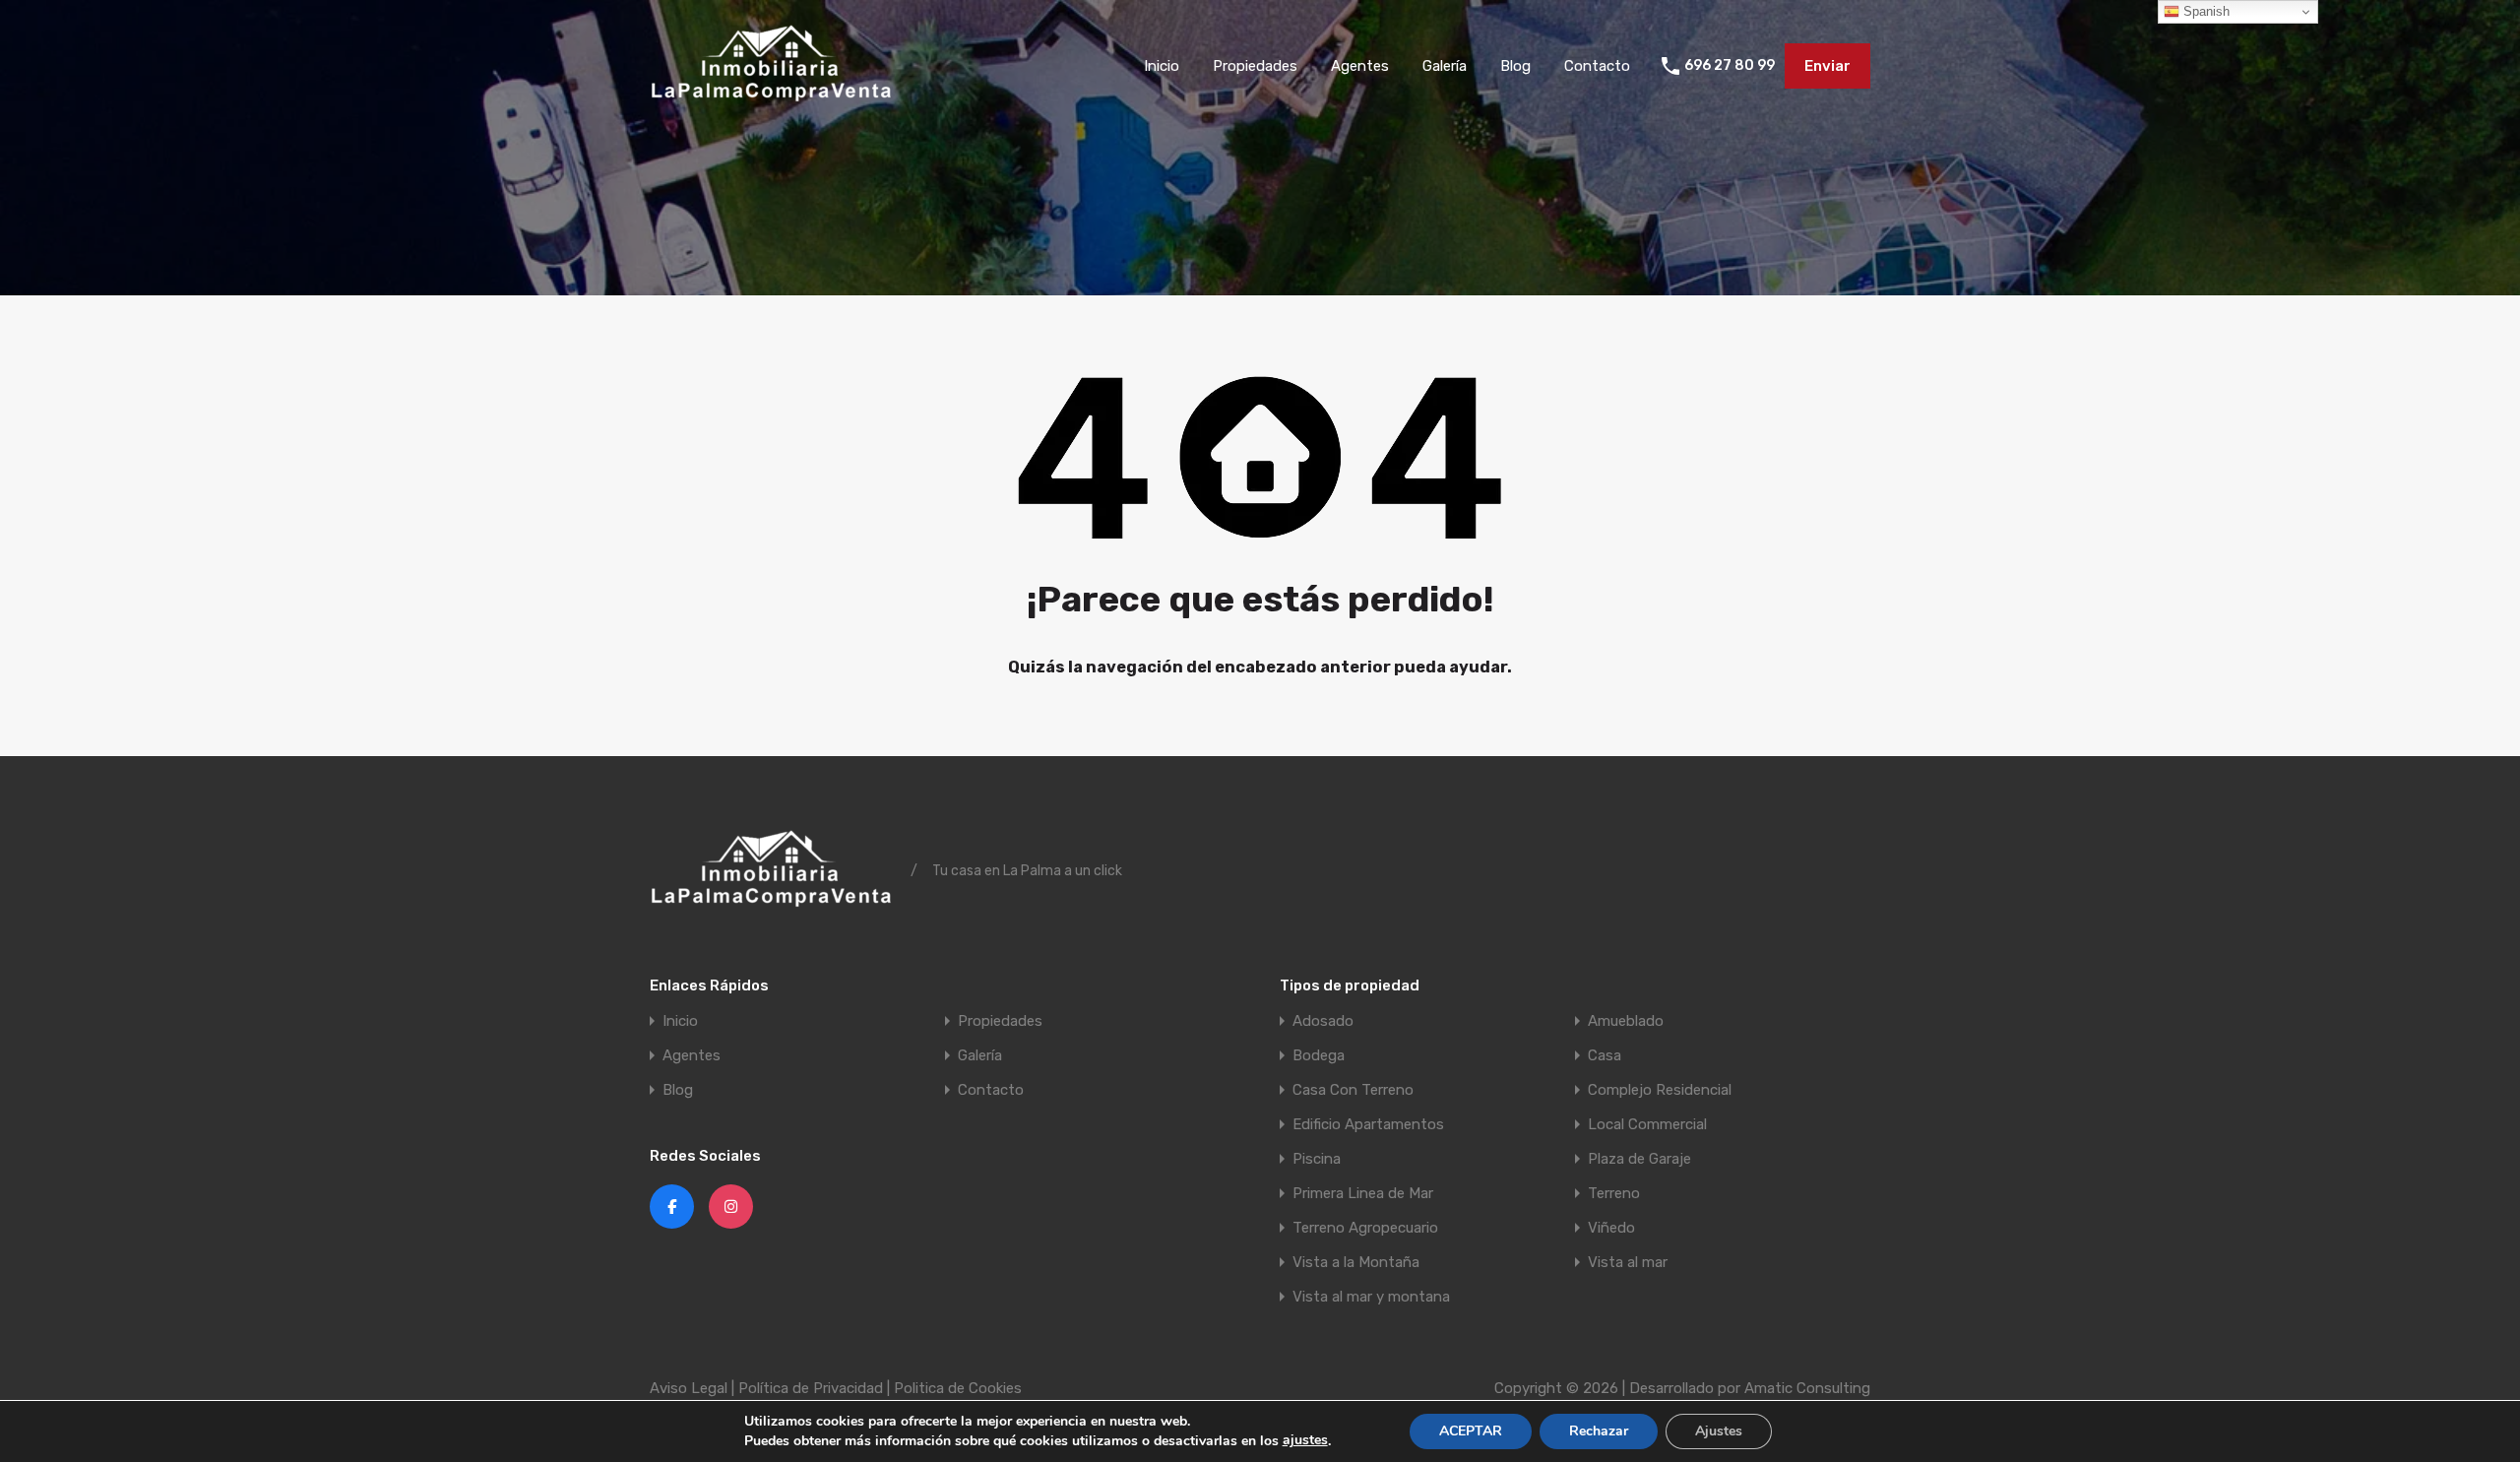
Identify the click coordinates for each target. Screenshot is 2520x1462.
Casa (1605, 1056)
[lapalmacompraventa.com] (773, 103)
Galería (1445, 66)
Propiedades (1255, 66)
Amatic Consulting (1807, 1388)
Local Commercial (1647, 1125)
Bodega (1319, 1056)
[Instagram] (731, 1207)
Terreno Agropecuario (1365, 1228)
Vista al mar (1628, 1263)
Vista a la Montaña (1356, 1263)
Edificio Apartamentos (1368, 1125)
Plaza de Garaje (1639, 1159)
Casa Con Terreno (1353, 1090)
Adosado (1323, 1021)
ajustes (1305, 1440)
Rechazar (1599, 1431)
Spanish (2205, 11)
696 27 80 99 (1730, 66)
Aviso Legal (689, 1388)
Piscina (1317, 1159)
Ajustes (1719, 1431)
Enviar (1827, 66)
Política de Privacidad (811, 1388)
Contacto (1597, 66)
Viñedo (1611, 1228)
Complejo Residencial (1660, 1090)
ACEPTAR (1471, 1431)
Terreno (1614, 1194)
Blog (1515, 66)
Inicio (1162, 66)
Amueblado (1626, 1021)
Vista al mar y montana (1371, 1297)
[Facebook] (672, 1207)
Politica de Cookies (958, 1388)
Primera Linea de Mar (1363, 1194)
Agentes (1360, 66)
